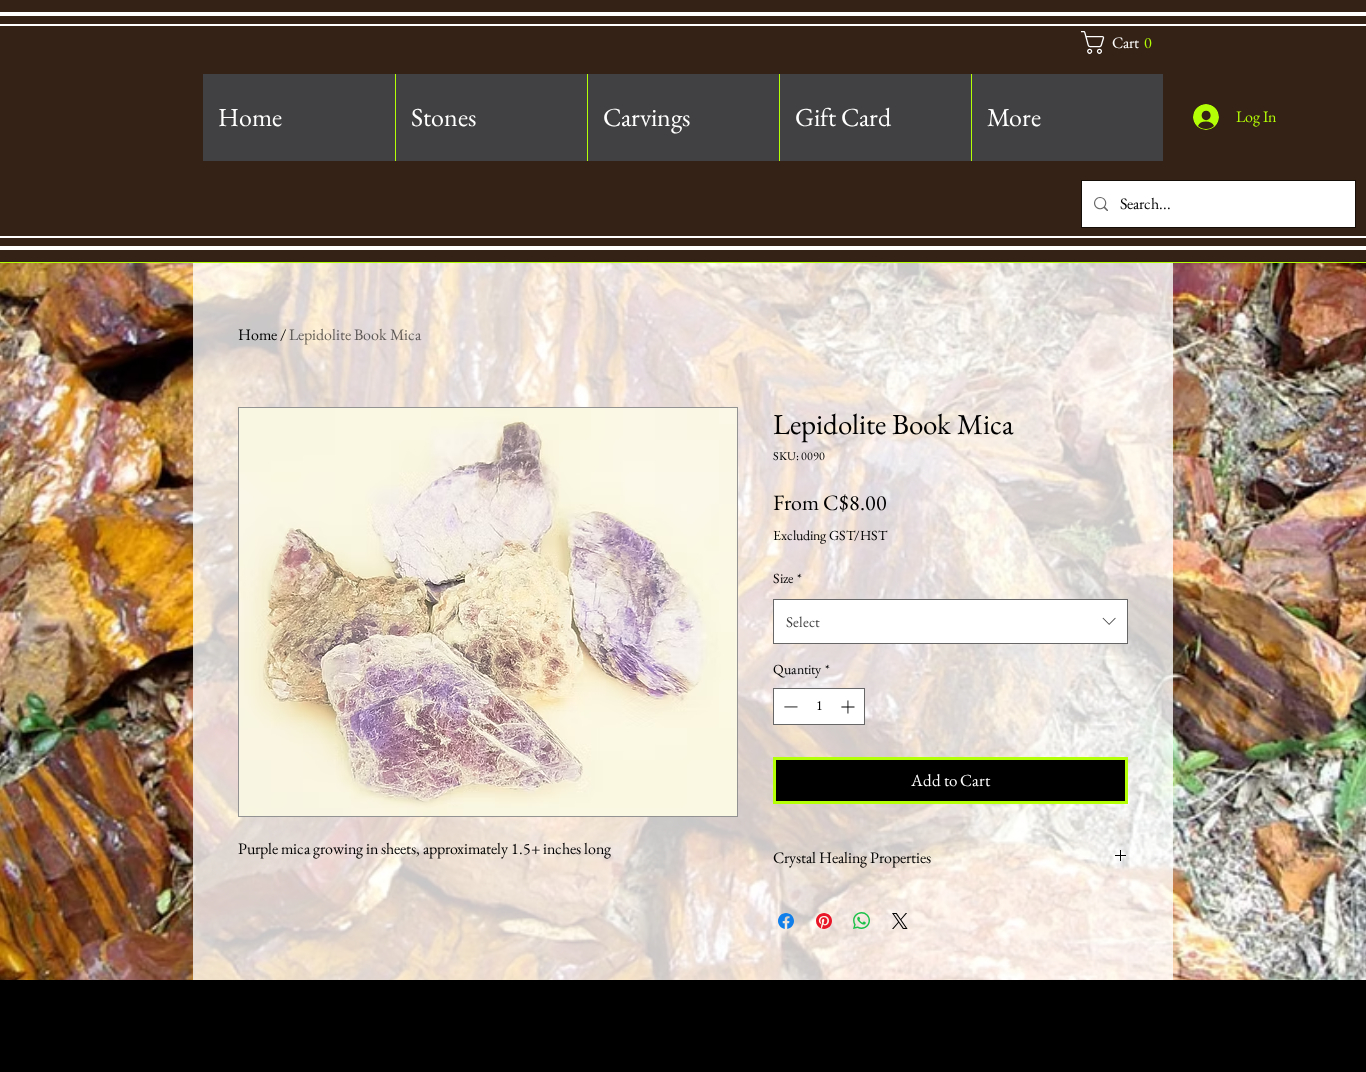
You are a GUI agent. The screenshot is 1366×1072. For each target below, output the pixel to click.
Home (257, 334)
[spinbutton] (819, 706)
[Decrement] (788, 706)
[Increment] (849, 706)
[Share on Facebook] (786, 921)
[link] (1126, 42)
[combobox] (950, 621)
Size (787, 578)
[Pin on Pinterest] (824, 921)
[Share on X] (900, 921)
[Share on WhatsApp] (862, 921)
